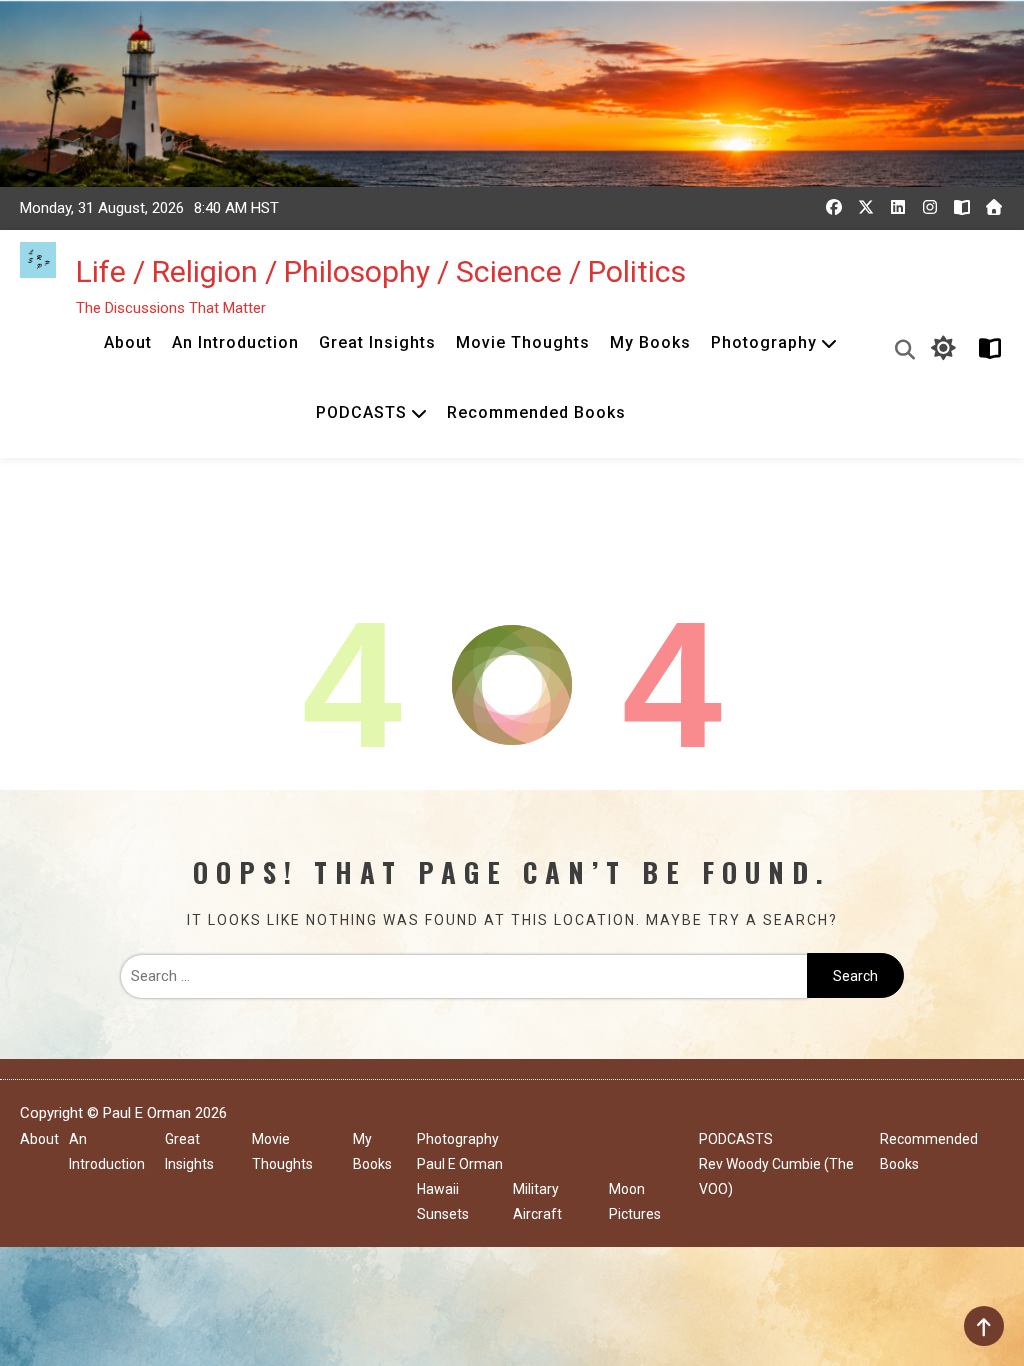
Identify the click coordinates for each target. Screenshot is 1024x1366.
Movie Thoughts (523, 342)
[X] (866, 207)
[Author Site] (962, 207)
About (128, 342)
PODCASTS (361, 412)
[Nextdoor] (994, 207)
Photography (764, 342)
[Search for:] (464, 976)
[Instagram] (930, 207)
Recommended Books (536, 412)
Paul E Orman (460, 1164)
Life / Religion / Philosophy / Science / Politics (381, 271)
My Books (650, 342)
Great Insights (377, 342)
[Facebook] (834, 207)
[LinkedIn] (898, 207)
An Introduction (235, 342)
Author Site (986, 348)
